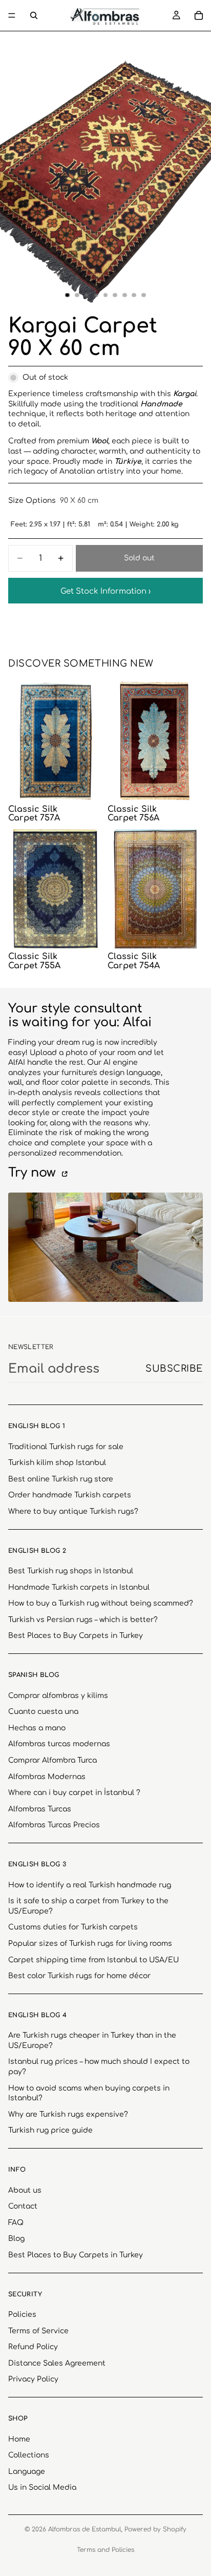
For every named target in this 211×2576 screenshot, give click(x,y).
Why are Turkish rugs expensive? (68, 2114)
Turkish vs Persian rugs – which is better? (83, 1620)
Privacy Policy (33, 2380)
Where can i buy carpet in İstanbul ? (74, 1793)
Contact (23, 2206)
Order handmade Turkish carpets (70, 1496)
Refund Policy (33, 2347)
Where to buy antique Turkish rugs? (73, 1511)
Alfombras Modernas (47, 1777)
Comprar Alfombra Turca (52, 1760)
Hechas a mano (37, 1728)
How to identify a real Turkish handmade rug (90, 1885)
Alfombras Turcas (40, 1809)
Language (27, 2472)
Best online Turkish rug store (61, 1479)
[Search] (34, 15)
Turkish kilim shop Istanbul (57, 1463)
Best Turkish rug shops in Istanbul (71, 1571)
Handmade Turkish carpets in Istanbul (79, 1587)
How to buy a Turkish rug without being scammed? (101, 1603)
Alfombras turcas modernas (59, 1744)
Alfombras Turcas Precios (54, 1826)
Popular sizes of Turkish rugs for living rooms (90, 1944)
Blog (16, 2239)
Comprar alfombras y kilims (58, 1696)
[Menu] (12, 15)
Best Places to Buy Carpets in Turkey (76, 1636)
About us (25, 2190)
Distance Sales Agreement (57, 2363)
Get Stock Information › (105, 591)
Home (19, 2439)
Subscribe (174, 1369)
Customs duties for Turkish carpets (73, 1928)
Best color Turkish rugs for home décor (79, 1976)
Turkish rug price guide (50, 2131)
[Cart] (199, 15)
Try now (34, 1173)
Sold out (139, 558)
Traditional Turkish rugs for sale (66, 1447)
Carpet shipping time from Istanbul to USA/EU (93, 1960)
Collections (29, 2455)
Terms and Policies (105, 2550)
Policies (22, 2315)
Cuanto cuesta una (43, 1712)
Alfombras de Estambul (85, 2529)
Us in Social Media (42, 2488)
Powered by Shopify (155, 2529)
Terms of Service (38, 2331)
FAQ (16, 2223)
